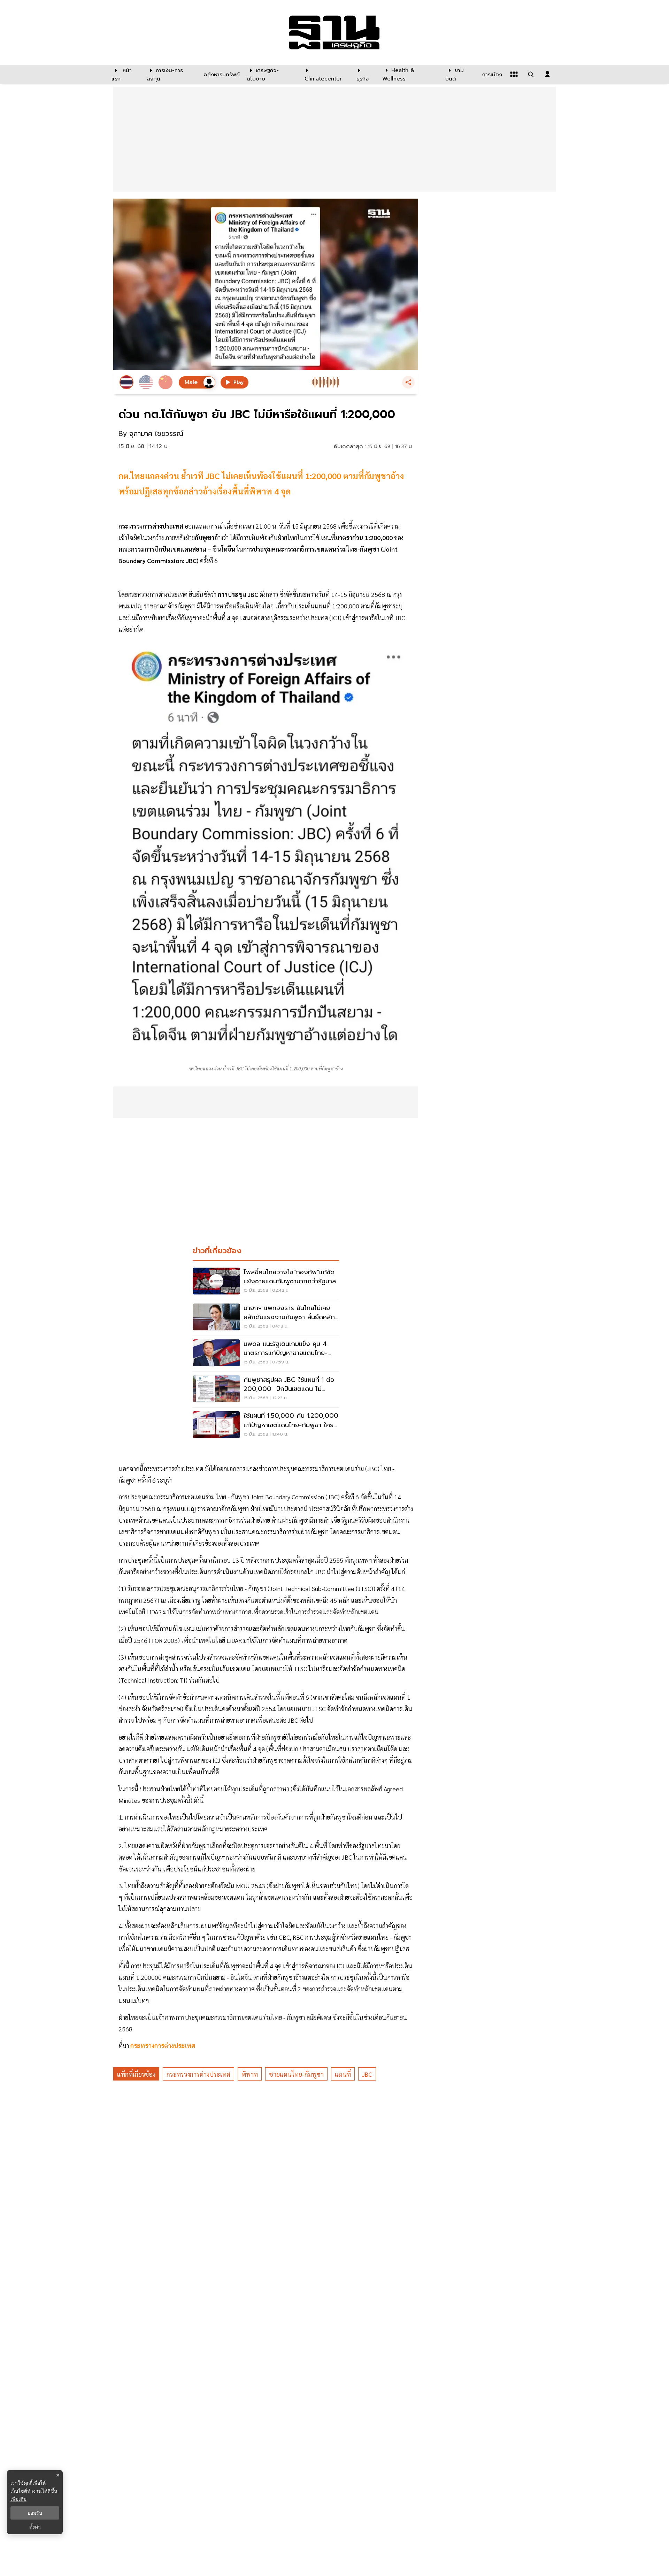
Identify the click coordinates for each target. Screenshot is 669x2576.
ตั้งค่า (35, 2527)
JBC (367, 2074)
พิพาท (250, 2074)
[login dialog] (547, 74)
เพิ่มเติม (18, 2499)
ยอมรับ (35, 2513)
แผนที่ (343, 2074)
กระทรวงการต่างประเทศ (163, 2046)
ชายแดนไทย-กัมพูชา (296, 2074)
